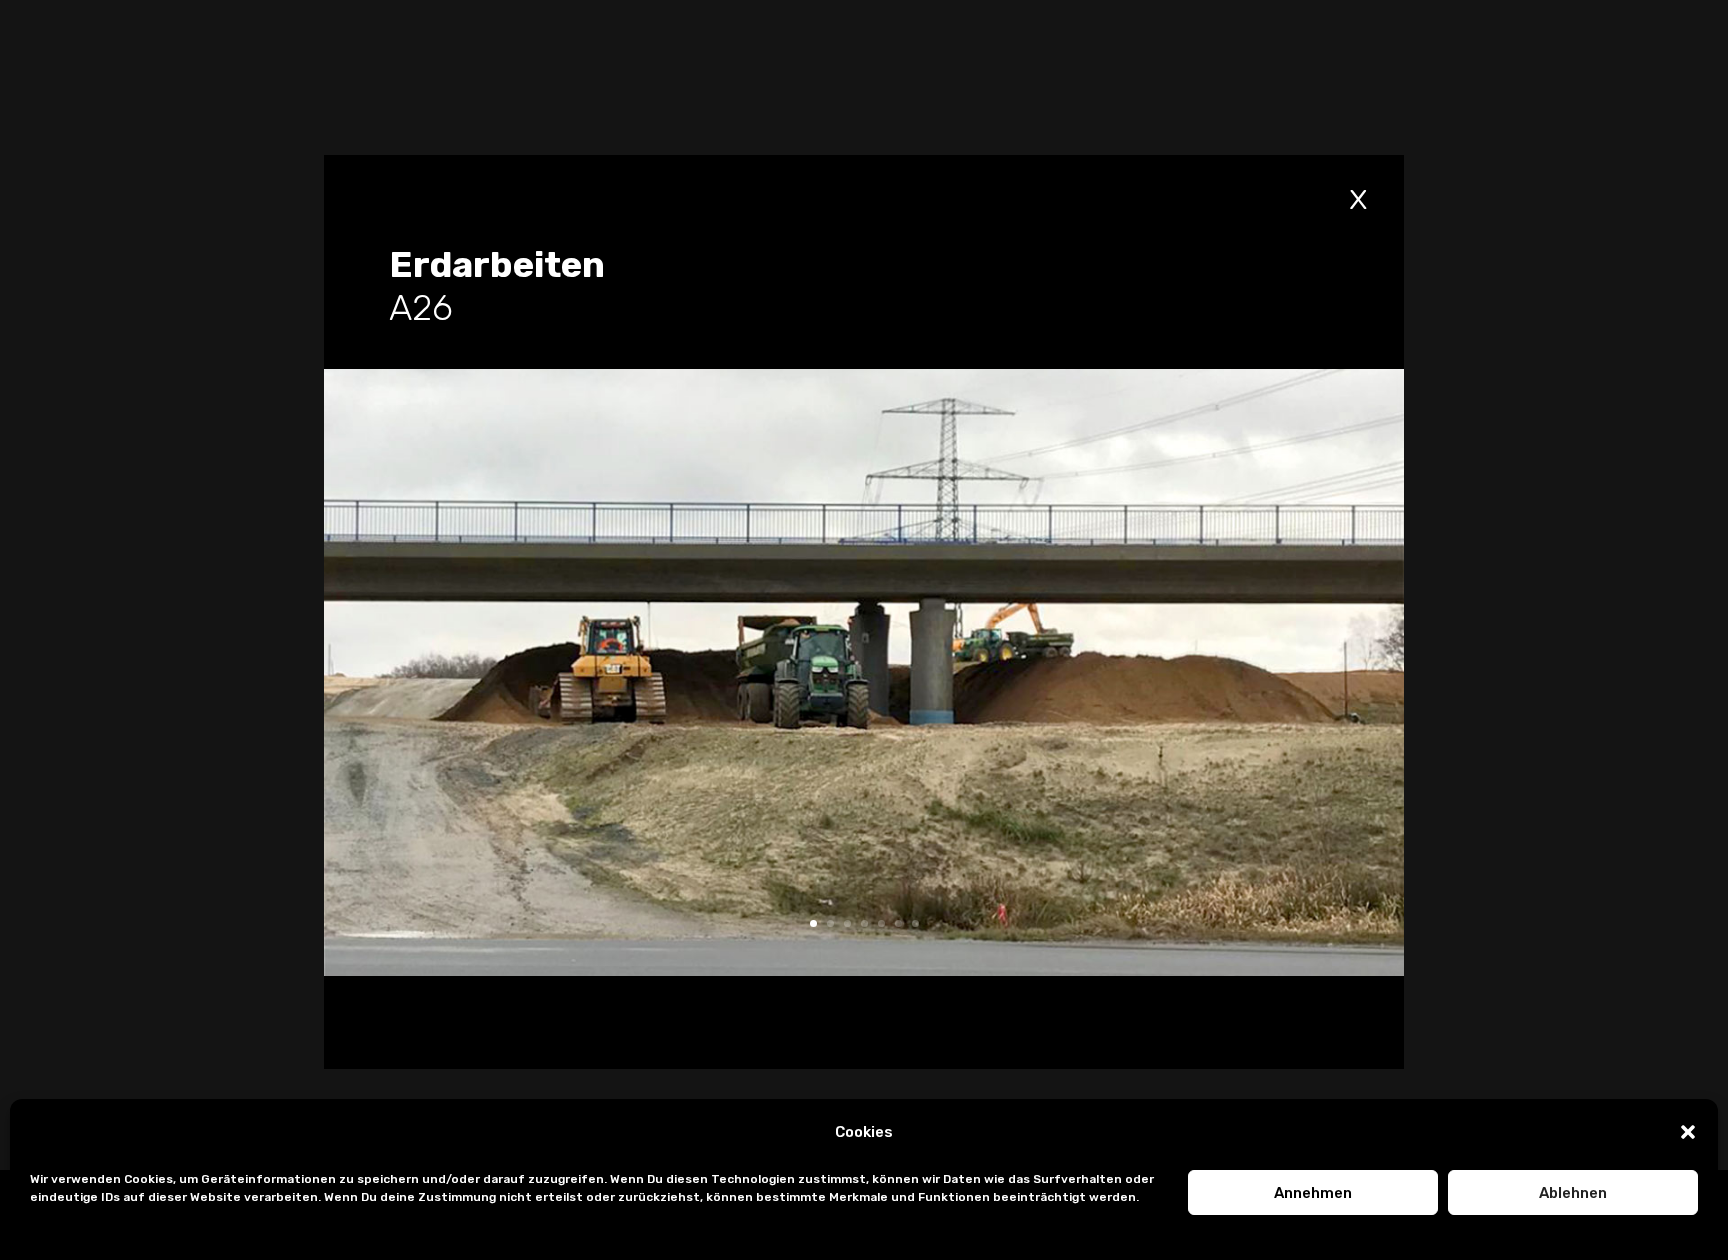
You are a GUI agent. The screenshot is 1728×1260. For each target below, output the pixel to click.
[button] (1688, 1132)
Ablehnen (1573, 1193)
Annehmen (1313, 1193)
